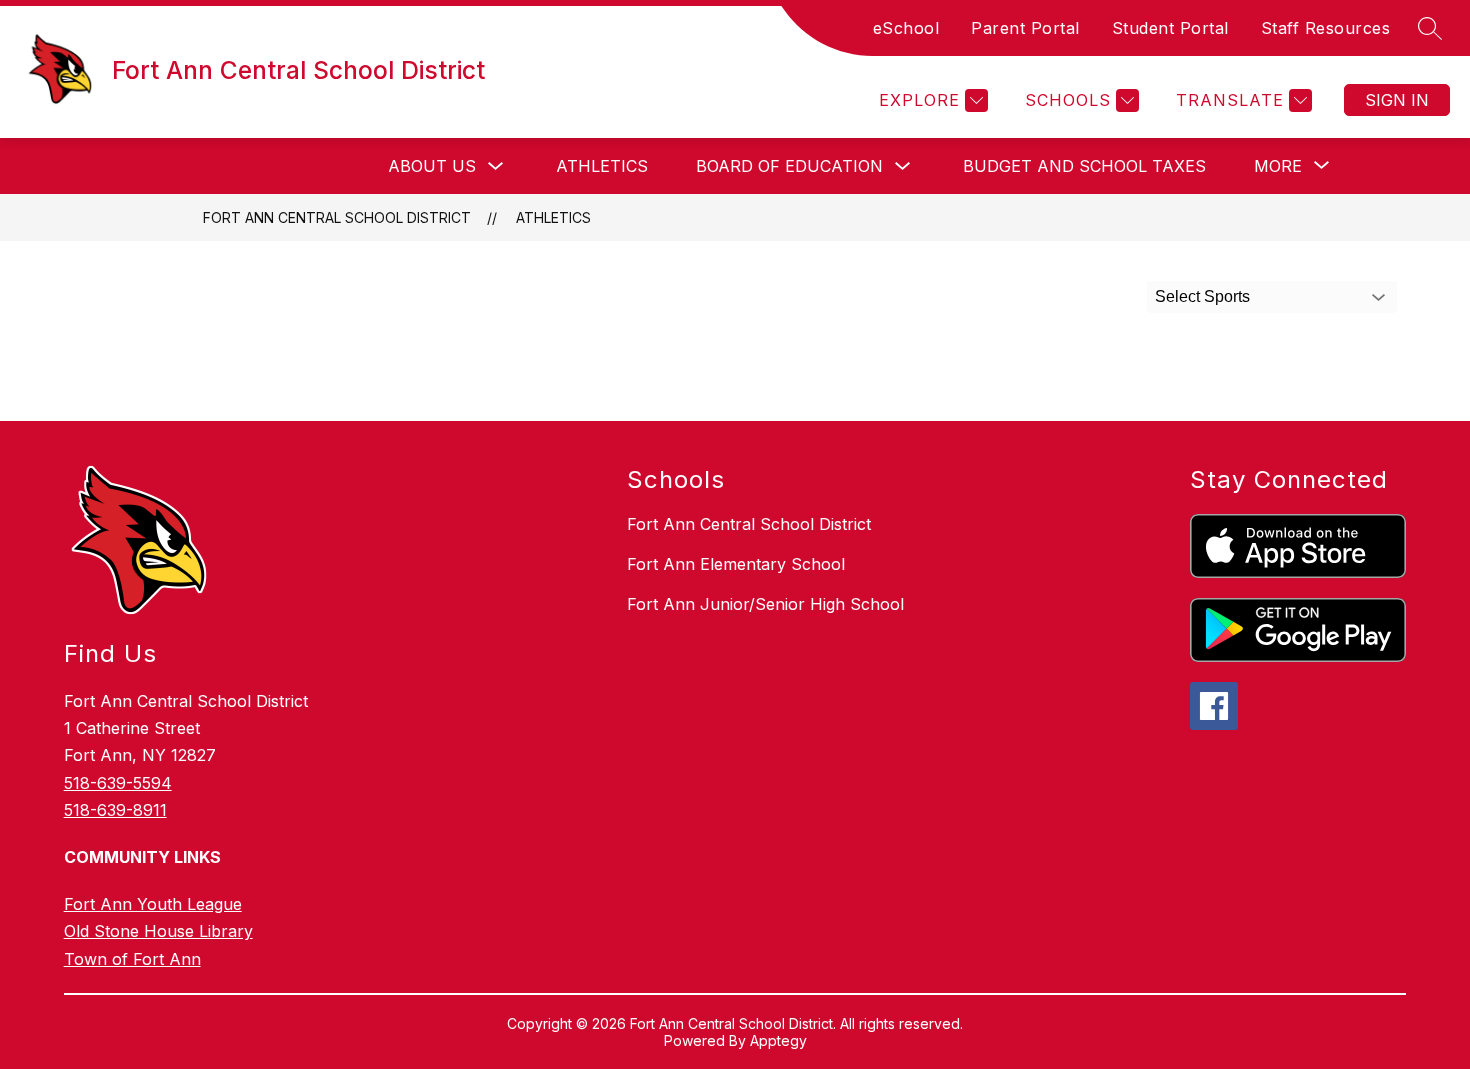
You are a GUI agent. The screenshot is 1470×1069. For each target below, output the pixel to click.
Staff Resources (1326, 28)
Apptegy (778, 1040)
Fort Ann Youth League (153, 904)
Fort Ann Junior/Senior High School (765, 604)
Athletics (602, 166)
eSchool (906, 28)
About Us (432, 166)
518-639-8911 (115, 810)
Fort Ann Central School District (337, 217)
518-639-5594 (118, 783)
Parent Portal (1025, 28)
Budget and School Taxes (1084, 166)
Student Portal (1170, 28)
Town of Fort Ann (132, 959)
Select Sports (1202, 296)
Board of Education (789, 166)
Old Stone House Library (158, 931)
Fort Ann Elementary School (736, 564)
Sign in (1397, 100)
